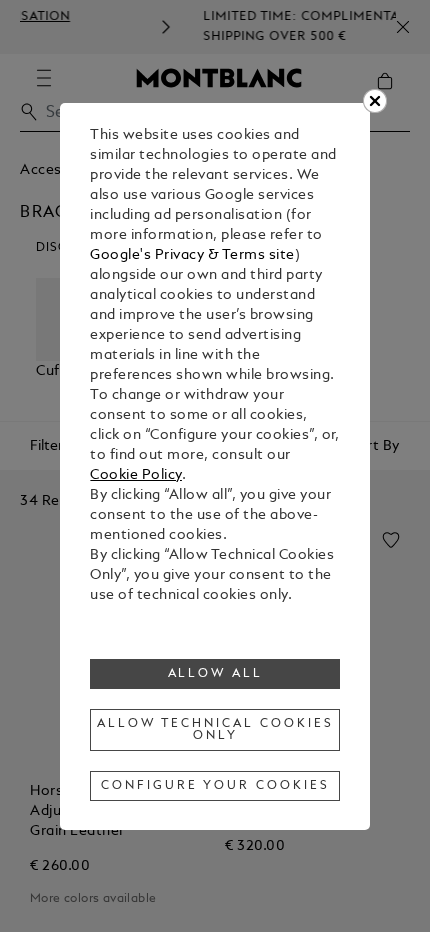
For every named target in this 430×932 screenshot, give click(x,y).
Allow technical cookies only (215, 730)
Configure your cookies (215, 786)
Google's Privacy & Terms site (192, 255)
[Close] (375, 101)
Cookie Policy (136, 475)
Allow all (216, 674)
